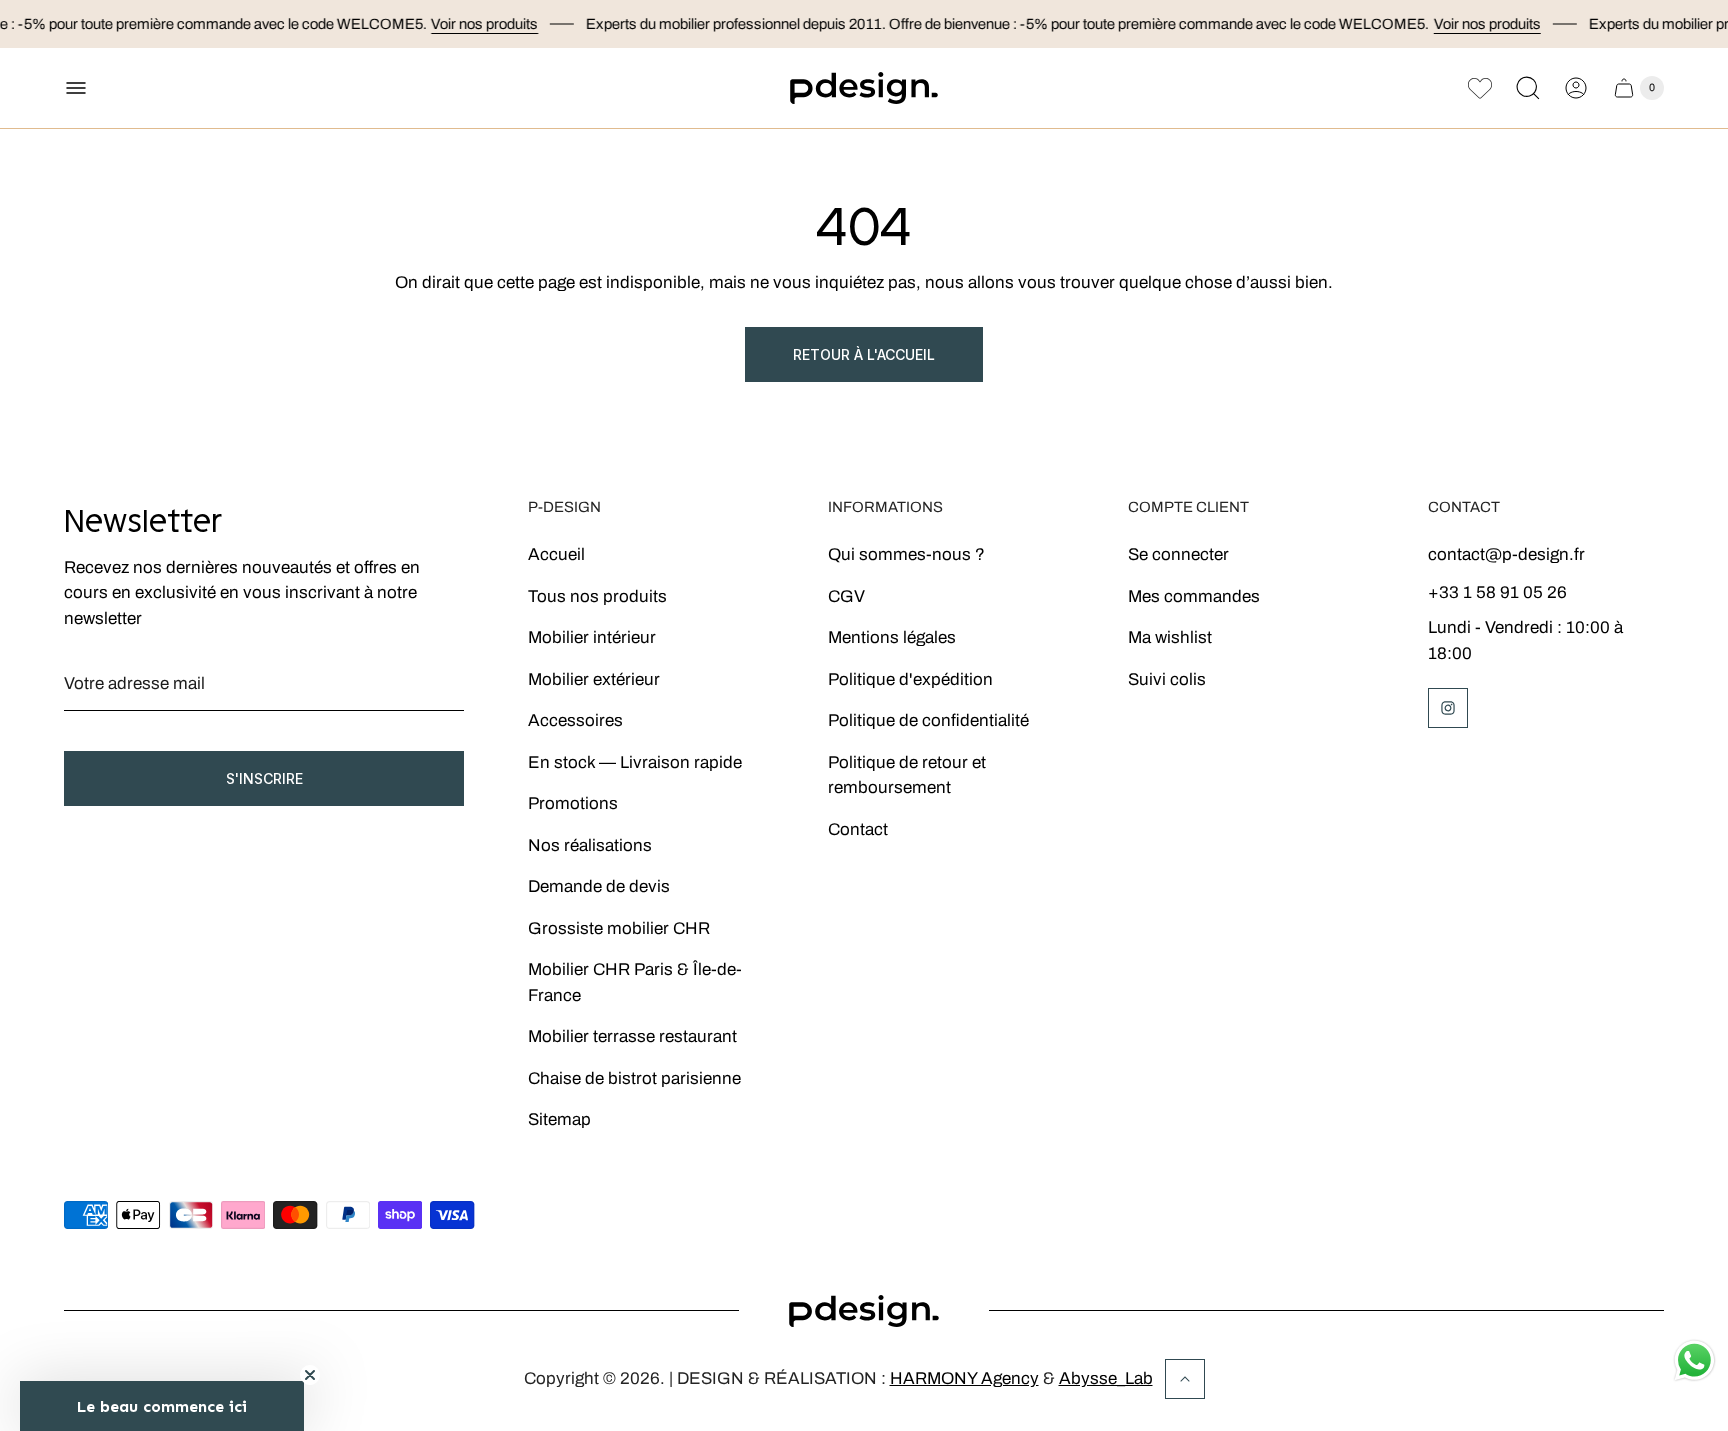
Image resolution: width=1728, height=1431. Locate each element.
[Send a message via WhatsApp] (1694, 1360)
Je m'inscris (964, 880)
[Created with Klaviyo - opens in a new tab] (864, 969)
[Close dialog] (1138, 570)
